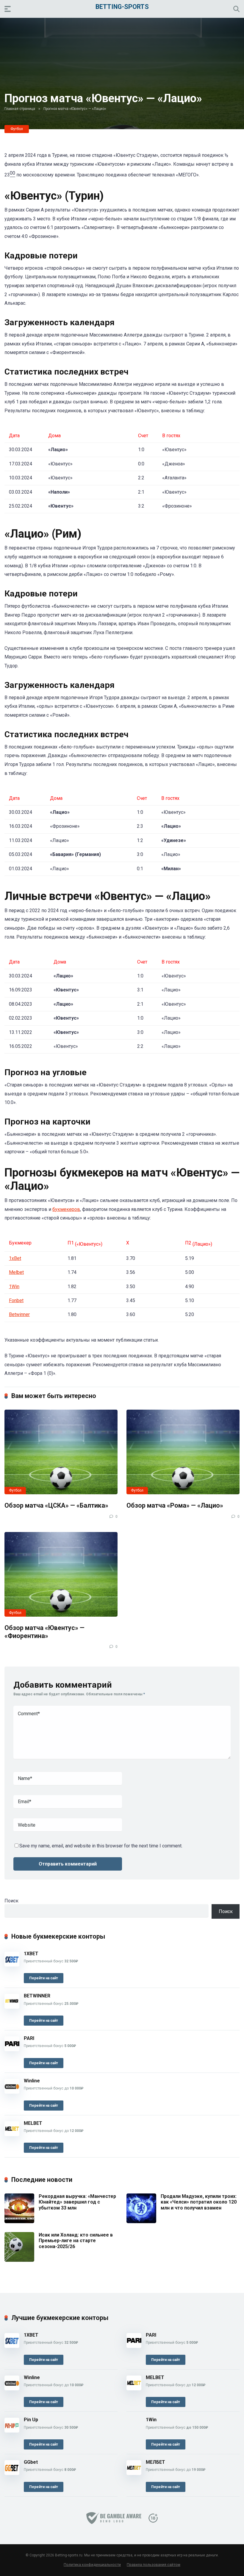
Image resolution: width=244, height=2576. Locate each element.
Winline (32, 2081)
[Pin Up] (12, 2431)
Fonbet (16, 1300)
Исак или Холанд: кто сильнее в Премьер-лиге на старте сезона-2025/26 (76, 2241)
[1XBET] (12, 1965)
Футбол (17, 129)
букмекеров (66, 1209)
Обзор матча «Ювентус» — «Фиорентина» (44, 1632)
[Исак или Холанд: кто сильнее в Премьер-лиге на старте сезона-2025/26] (19, 2260)
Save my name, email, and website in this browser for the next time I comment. (101, 1846)
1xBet (15, 1258)
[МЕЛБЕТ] (134, 2473)
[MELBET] (12, 2134)
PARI (29, 2038)
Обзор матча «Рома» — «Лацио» (175, 1505)
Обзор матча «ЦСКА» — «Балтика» (56, 1505)
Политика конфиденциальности (92, 2565)
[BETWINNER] (12, 2007)
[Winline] (12, 2092)
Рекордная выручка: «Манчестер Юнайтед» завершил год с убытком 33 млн (77, 2202)
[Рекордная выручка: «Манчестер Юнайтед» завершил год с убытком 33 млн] (19, 2222)
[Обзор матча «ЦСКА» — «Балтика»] (61, 1452)
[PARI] (12, 2050)
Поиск (11, 1901)
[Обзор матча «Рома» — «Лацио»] (183, 1452)
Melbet (16, 1272)
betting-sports (122, 6)
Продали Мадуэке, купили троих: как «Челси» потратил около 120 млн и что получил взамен (199, 2202)
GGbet (31, 2462)
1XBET (31, 1954)
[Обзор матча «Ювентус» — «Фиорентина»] (61, 1574)
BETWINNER (37, 1996)
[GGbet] (12, 2473)
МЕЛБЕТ (155, 2462)
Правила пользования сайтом (154, 2565)
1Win (14, 1287)
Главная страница (20, 109)
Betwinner (19, 1314)
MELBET (33, 2123)
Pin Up (31, 2420)
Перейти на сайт (44, 1978)
